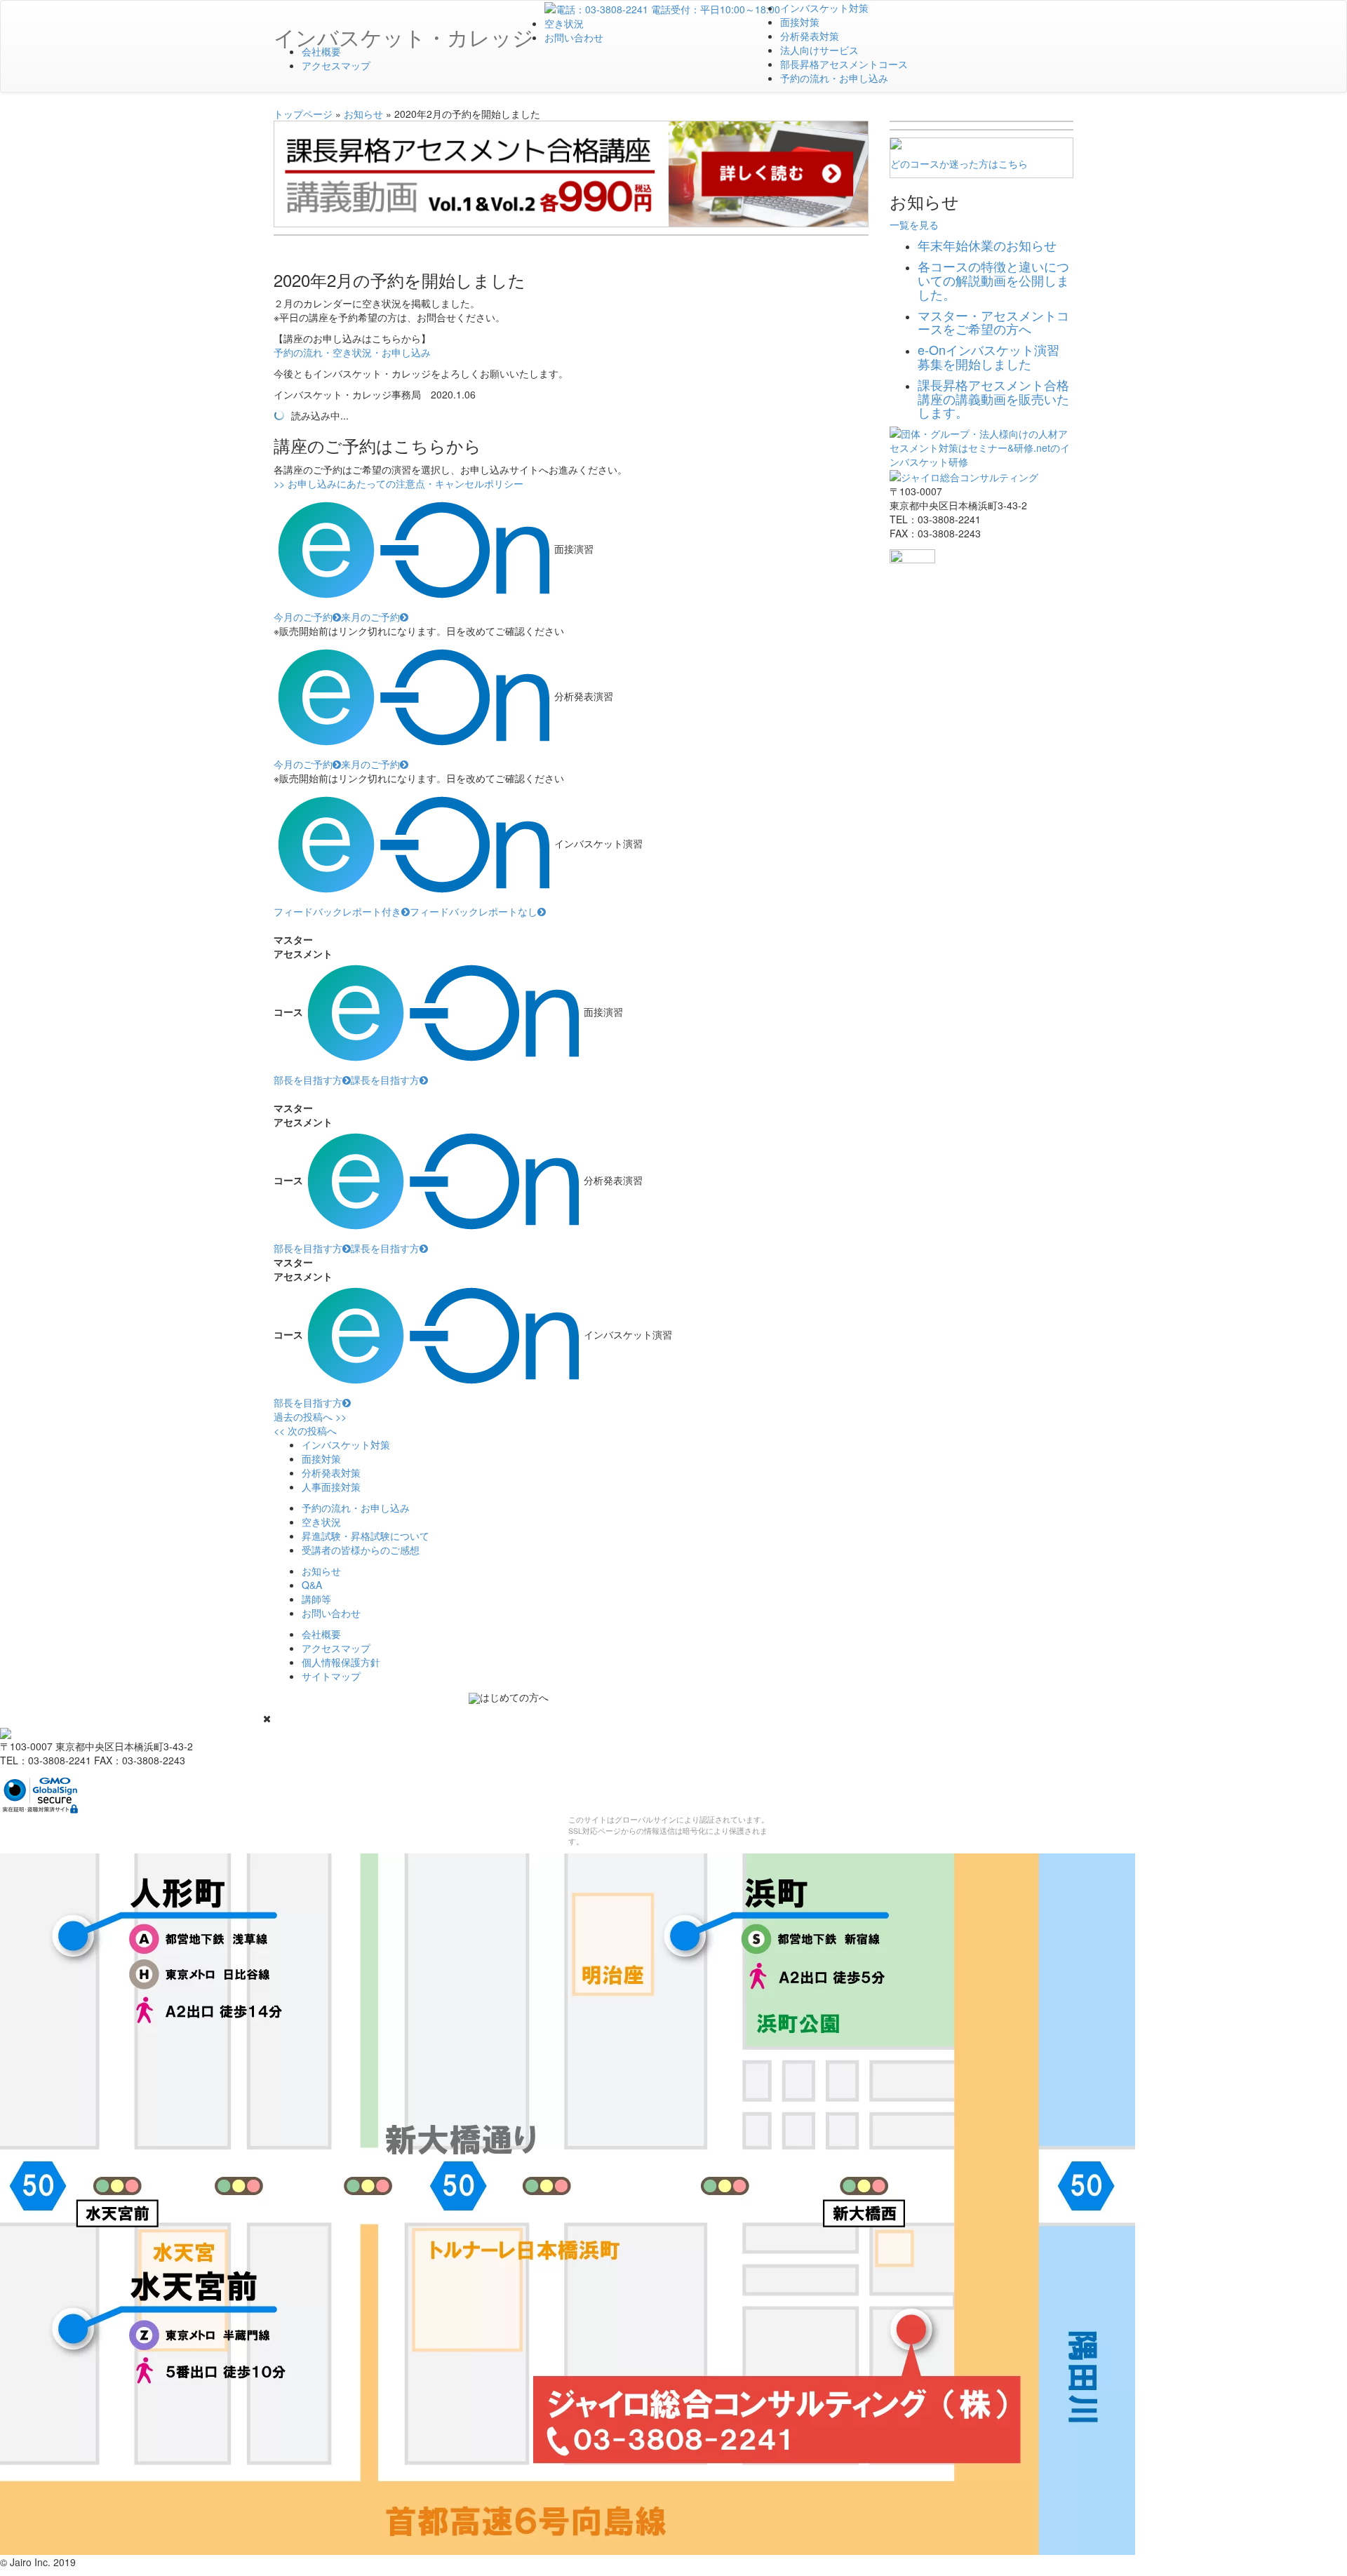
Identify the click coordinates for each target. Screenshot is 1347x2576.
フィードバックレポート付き (337, 911)
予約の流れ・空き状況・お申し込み (352, 352)
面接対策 (800, 22)
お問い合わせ (574, 37)
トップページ (303, 114)
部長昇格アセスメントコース (844, 64)
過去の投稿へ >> (310, 1416)
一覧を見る (914, 224)
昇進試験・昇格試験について (366, 1536)
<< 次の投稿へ (305, 1430)
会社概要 (321, 51)
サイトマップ (331, 1676)
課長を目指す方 (385, 1080)
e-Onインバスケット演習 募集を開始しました (989, 356)
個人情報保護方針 (341, 1662)
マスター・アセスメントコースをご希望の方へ (993, 322)
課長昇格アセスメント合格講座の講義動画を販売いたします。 (993, 398)
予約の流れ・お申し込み (834, 78)
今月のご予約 (303, 617)
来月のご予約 (370, 617)
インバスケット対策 (824, 8)
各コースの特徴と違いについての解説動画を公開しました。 (993, 280)
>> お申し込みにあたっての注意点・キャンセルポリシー (398, 483)
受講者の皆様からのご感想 (361, 1550)
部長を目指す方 (308, 1080)
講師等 (316, 1599)
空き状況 (564, 23)
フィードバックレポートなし (474, 911)
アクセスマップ (336, 65)
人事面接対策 (331, 1487)
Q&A (312, 1585)
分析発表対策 (810, 36)
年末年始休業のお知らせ (987, 245)
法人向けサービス (819, 50)
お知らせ (363, 114)
